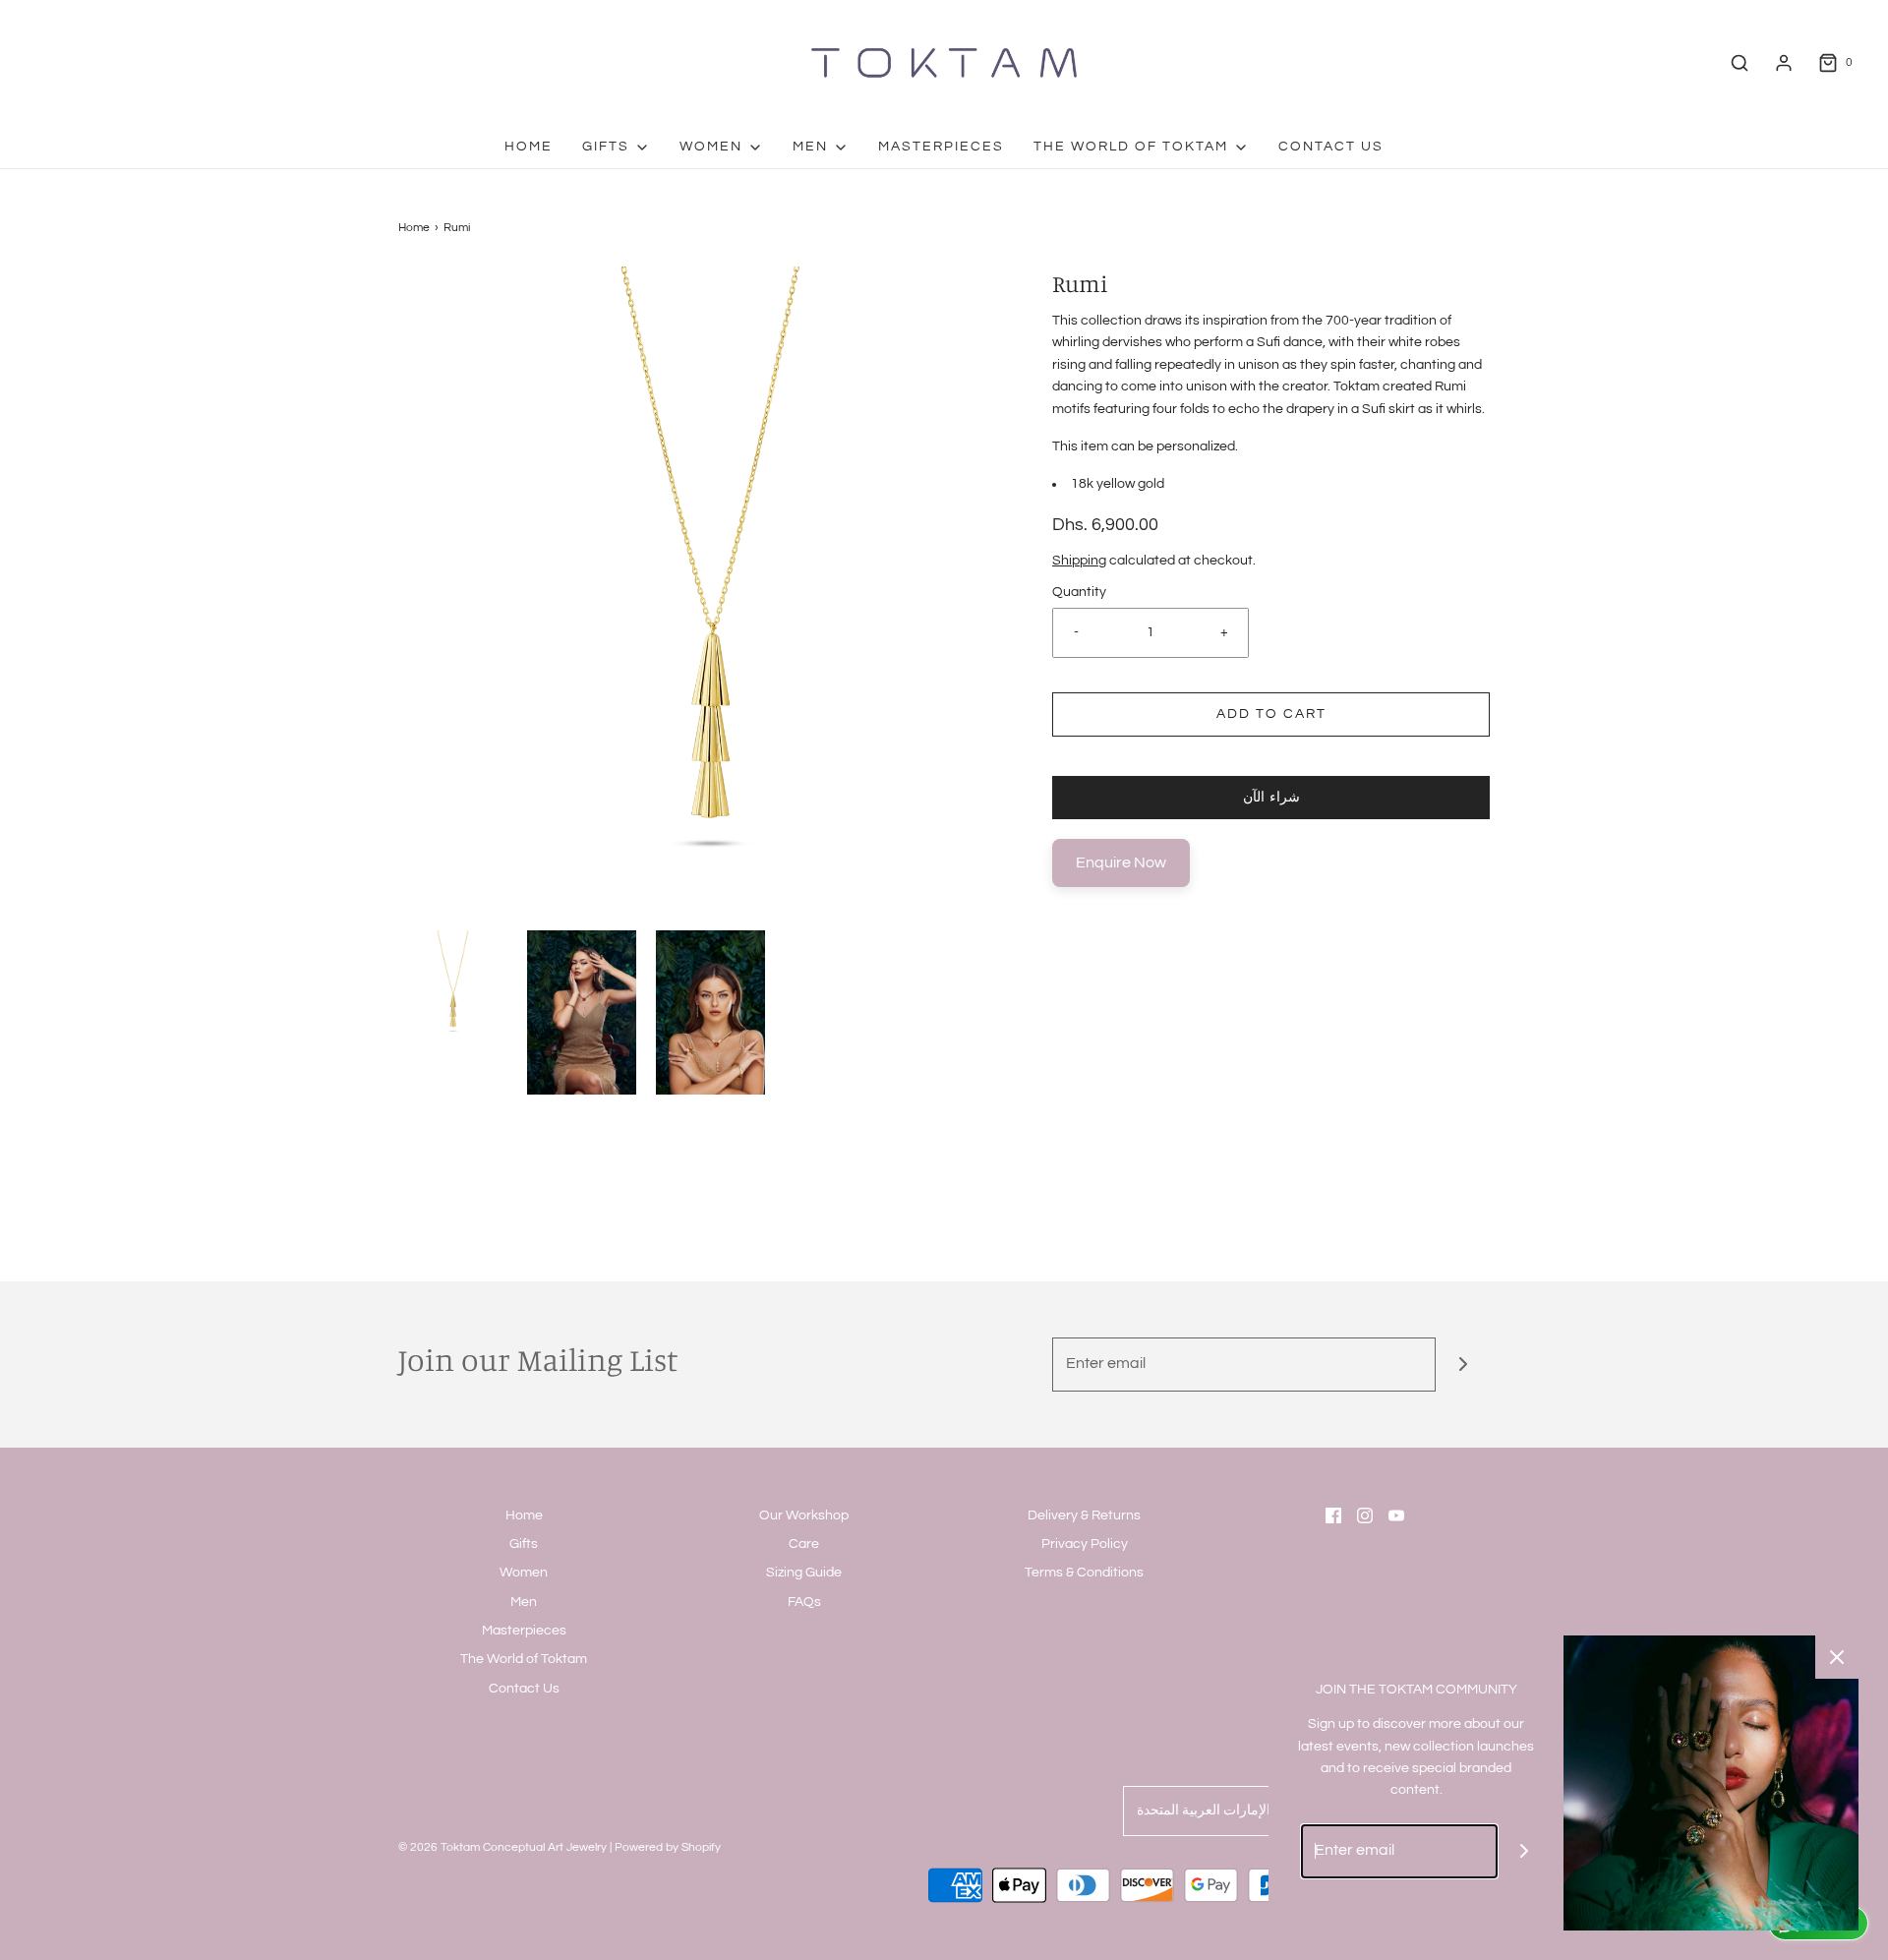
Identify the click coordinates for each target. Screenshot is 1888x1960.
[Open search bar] (1740, 63)
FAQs (804, 1602)
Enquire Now (1121, 862)
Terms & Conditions (1084, 1573)
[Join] (1463, 1365)
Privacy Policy (1085, 1544)
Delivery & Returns (1084, 1515)
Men (524, 1602)
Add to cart (1271, 714)
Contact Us (1331, 147)
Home (529, 147)
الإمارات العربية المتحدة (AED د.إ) (1231, 1811)
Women (524, 1573)
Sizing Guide (804, 1573)
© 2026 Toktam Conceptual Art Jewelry (502, 1847)
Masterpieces (941, 147)
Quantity (1079, 592)
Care (804, 1544)
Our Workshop (804, 1515)
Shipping (1079, 561)
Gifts (524, 1544)
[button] (453, 985)
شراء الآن (1271, 798)
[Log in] (1784, 63)
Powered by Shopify (668, 1847)
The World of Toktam (524, 1659)
